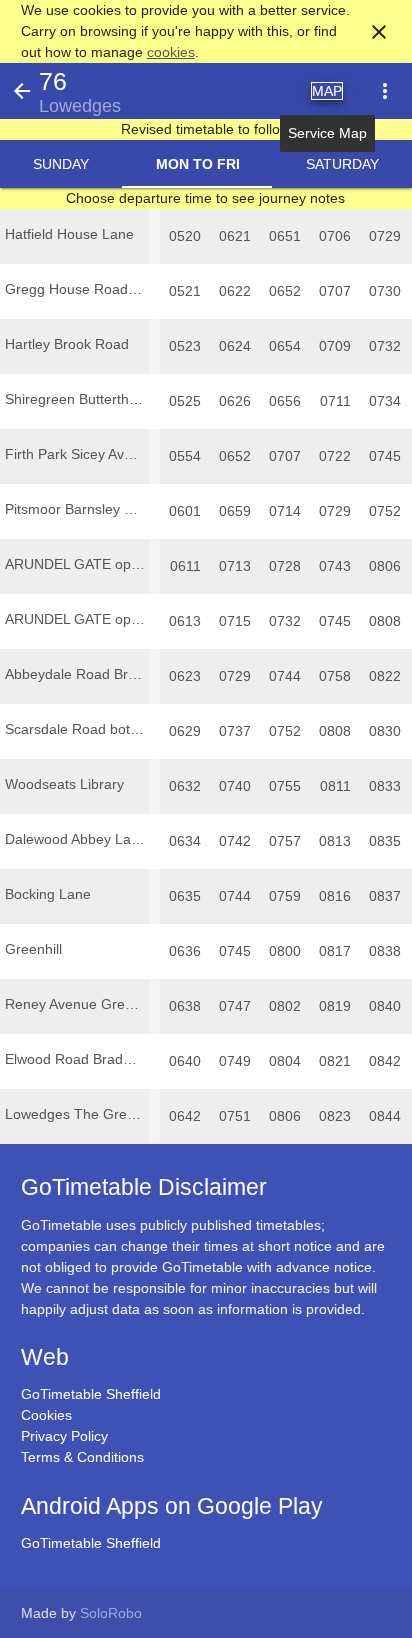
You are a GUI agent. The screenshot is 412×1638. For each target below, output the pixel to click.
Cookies (46, 1415)
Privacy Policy (64, 1436)
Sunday (61, 164)
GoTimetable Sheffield (91, 1394)
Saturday (342, 164)
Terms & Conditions (82, 1457)
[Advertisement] (206, 1582)
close (379, 32)
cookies (171, 52)
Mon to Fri (198, 164)
